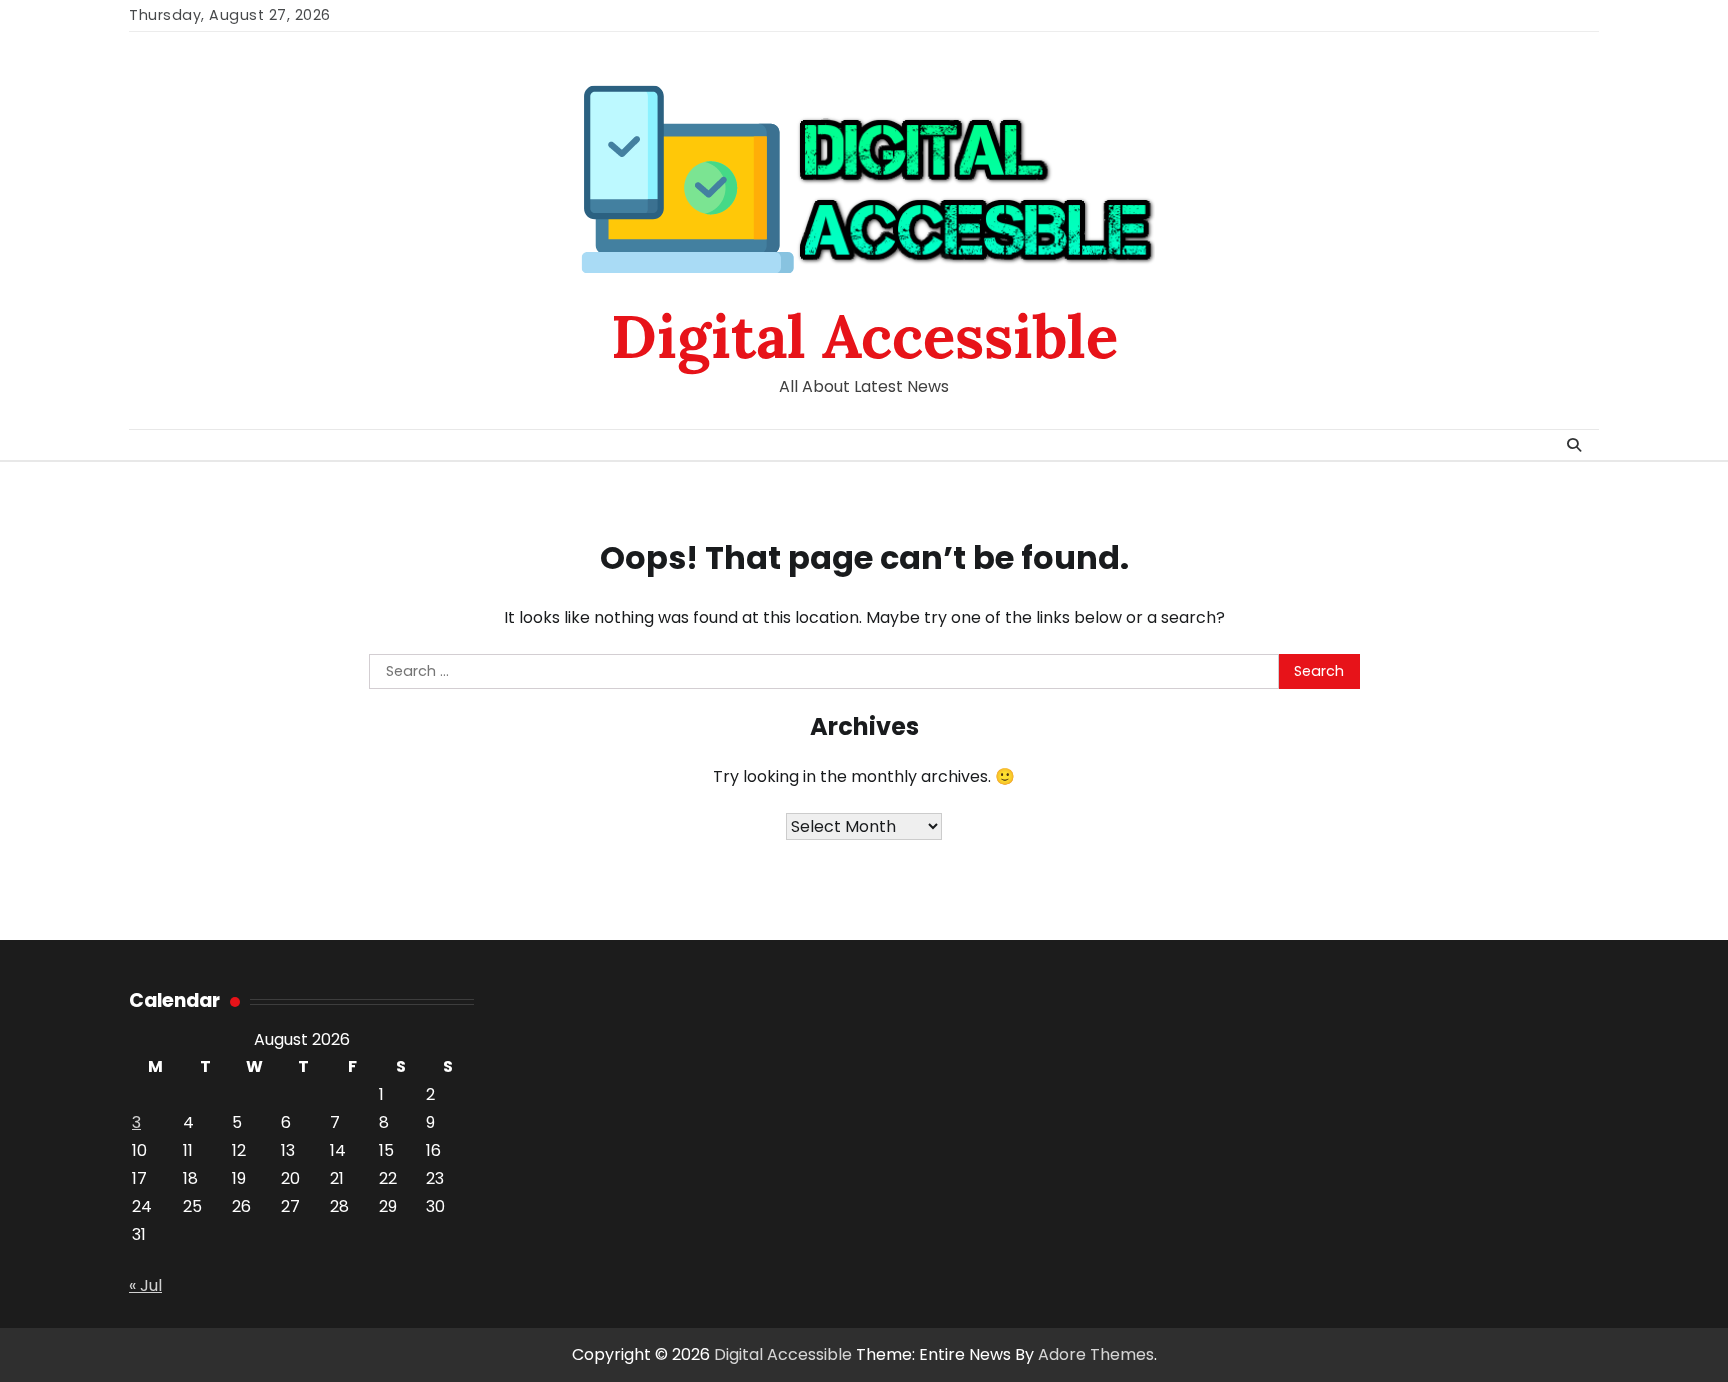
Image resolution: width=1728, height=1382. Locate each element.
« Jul (145, 1285)
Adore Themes (1096, 1354)
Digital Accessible (864, 336)
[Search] (1574, 445)
